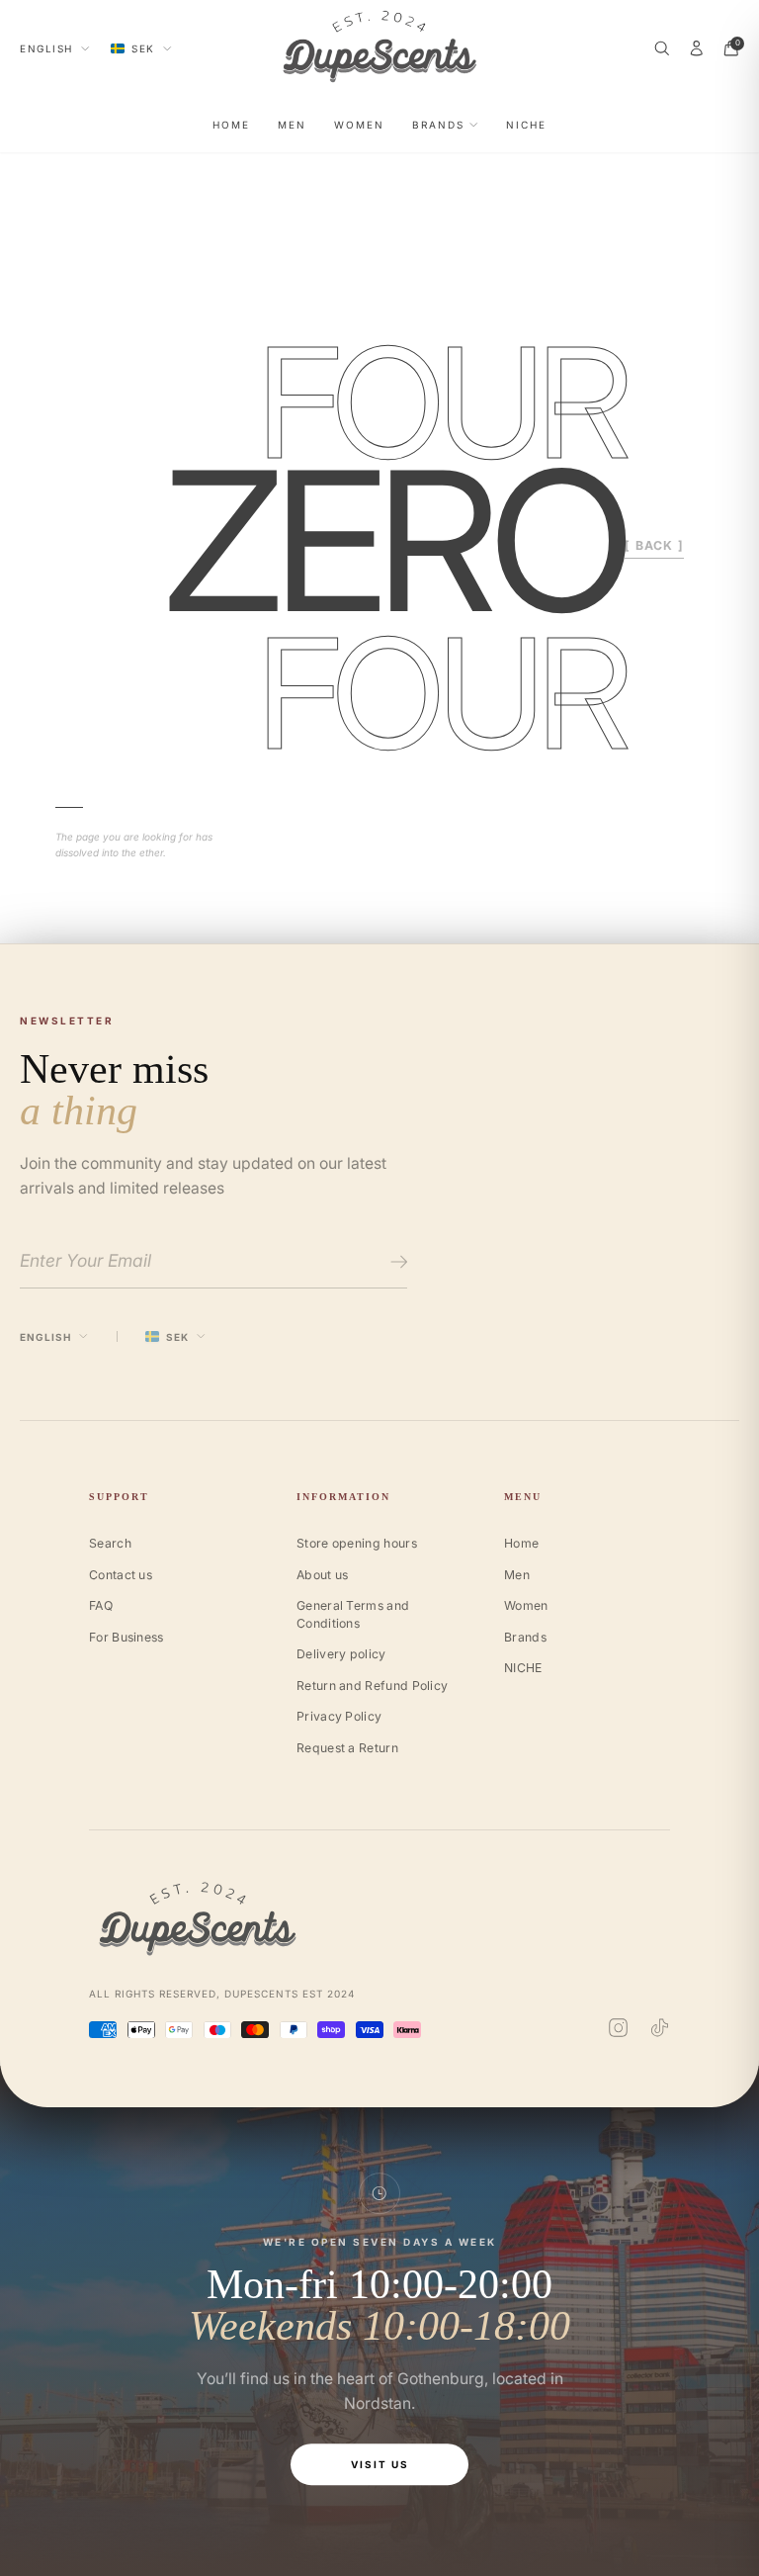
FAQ (101, 1605)
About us (322, 1575)
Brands (438, 125)
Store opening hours (357, 1543)
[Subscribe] (396, 1262)
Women (359, 125)
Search (110, 1543)
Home (231, 125)
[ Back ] (654, 545)
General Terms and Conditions (353, 1614)
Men (292, 125)
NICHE (526, 125)
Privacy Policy (339, 1716)
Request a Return (347, 1748)
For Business (126, 1637)
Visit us (380, 2464)
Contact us (121, 1575)
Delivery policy (341, 1654)
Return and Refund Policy (372, 1686)
